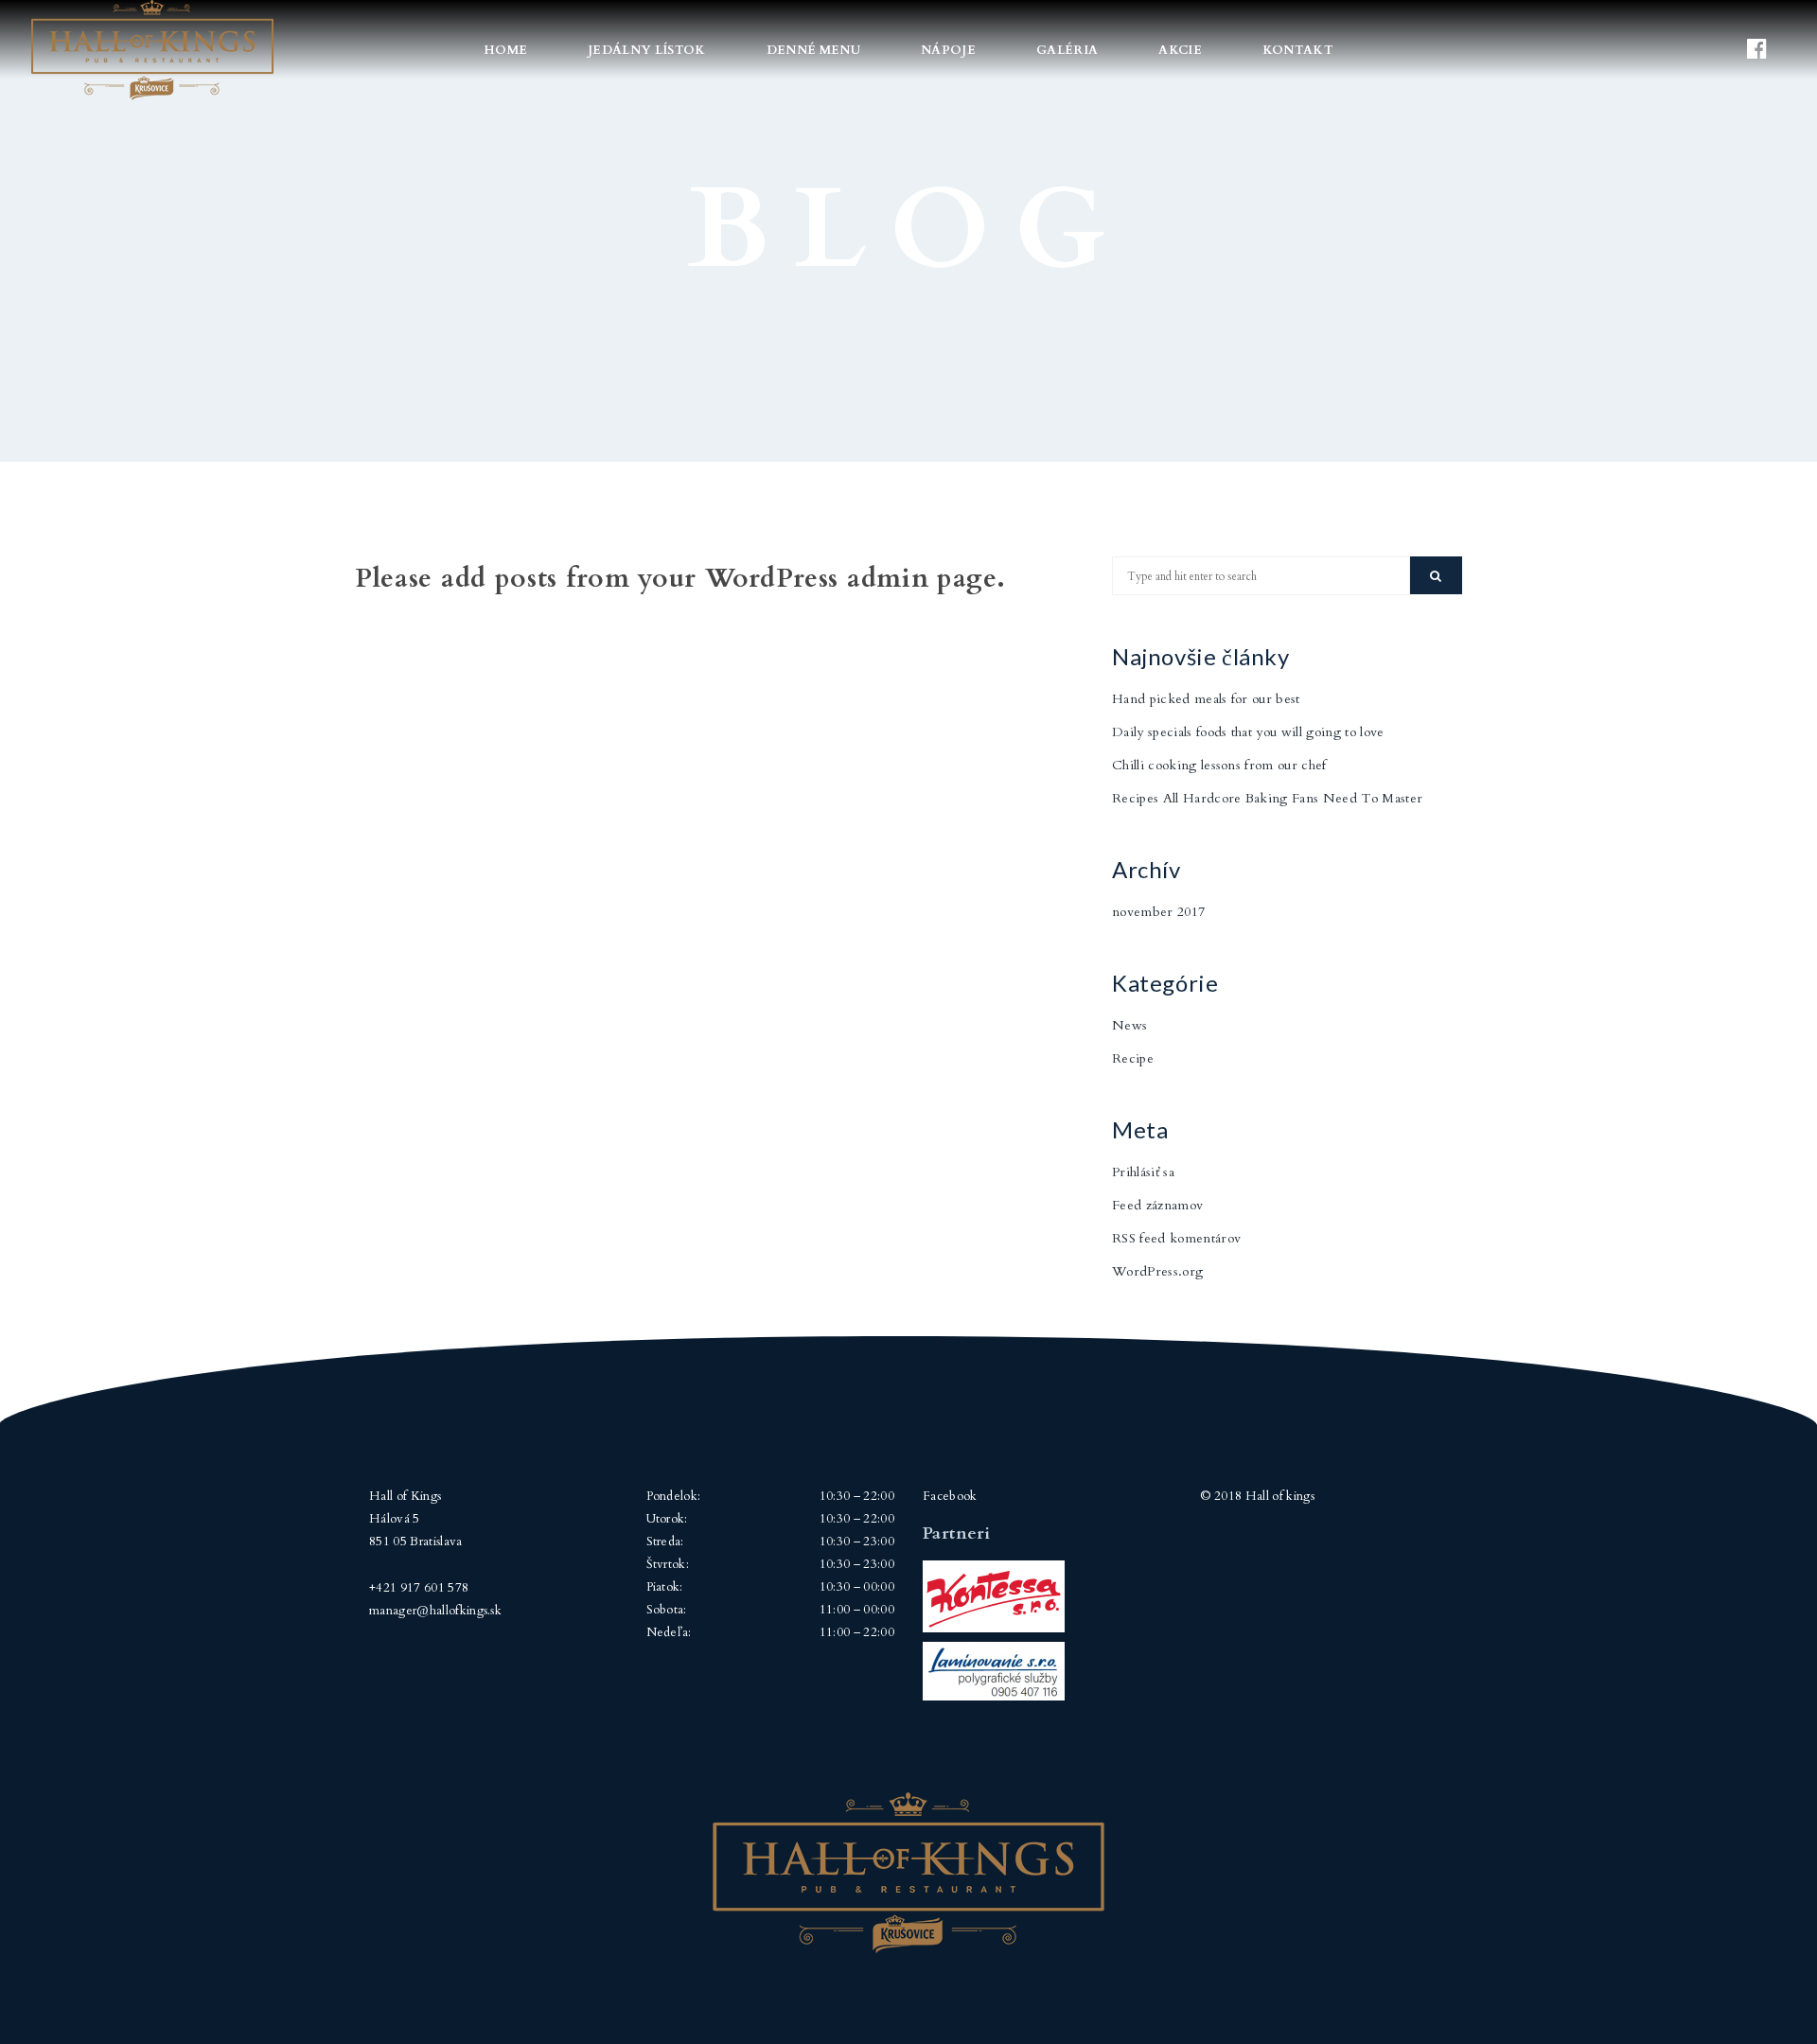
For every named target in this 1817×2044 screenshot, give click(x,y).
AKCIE (1180, 50)
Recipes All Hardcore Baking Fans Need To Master (1267, 798)
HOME (505, 50)
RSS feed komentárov (1176, 1238)
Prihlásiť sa (1143, 1172)
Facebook (950, 1496)
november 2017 (1158, 912)
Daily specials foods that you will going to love (1248, 732)
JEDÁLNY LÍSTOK (647, 50)
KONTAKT (1298, 50)
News (1129, 1025)
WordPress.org (1157, 1271)
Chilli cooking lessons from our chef (1219, 765)
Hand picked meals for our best (1206, 699)
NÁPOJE (948, 50)
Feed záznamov (1157, 1205)
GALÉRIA (1067, 50)
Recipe (1133, 1058)
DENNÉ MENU (813, 50)
